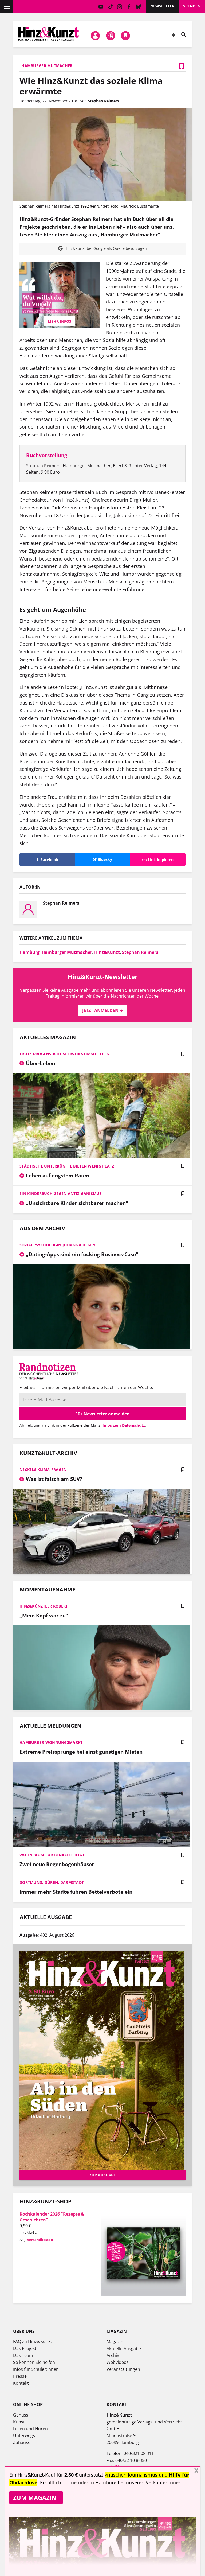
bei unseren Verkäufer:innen (150, 2482)
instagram (120, 7)
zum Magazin (35, 2497)
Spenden (192, 6)
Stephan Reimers (140, 952)
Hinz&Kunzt (107, 952)
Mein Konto (96, 36)
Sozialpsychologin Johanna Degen (58, 1245)
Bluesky (138, 7)
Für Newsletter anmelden (102, 1414)
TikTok (110, 7)
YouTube (101, 7)
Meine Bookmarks (126, 36)
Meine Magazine (111, 36)
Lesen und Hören (30, 2429)
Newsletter (162, 6)
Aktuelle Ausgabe (124, 2349)
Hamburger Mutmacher (67, 952)
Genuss (21, 2415)
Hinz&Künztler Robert (44, 1606)
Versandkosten (40, 2240)
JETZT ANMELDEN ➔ (103, 1010)
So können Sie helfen (34, 2362)
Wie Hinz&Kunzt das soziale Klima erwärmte (91, 86)
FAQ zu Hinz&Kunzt (33, 2341)
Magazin (115, 2342)
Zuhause (22, 2442)
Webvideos (118, 2362)
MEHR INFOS (60, 321)
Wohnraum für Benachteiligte (53, 1855)
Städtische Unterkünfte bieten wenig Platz (67, 1166)
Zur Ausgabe (102, 2175)
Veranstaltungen (123, 2369)
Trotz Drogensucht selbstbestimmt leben (65, 1054)
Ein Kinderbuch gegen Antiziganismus (61, 1194)
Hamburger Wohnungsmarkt (51, 1742)
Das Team (23, 2355)
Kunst (19, 2422)
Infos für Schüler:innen (36, 2369)
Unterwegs (24, 2435)
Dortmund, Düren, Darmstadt (52, 1882)
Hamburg (29, 952)
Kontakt (21, 2383)
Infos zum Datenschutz (124, 1425)
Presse (20, 2376)
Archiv (113, 2355)
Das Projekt (25, 2348)
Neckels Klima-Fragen (43, 1470)
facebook (129, 7)
